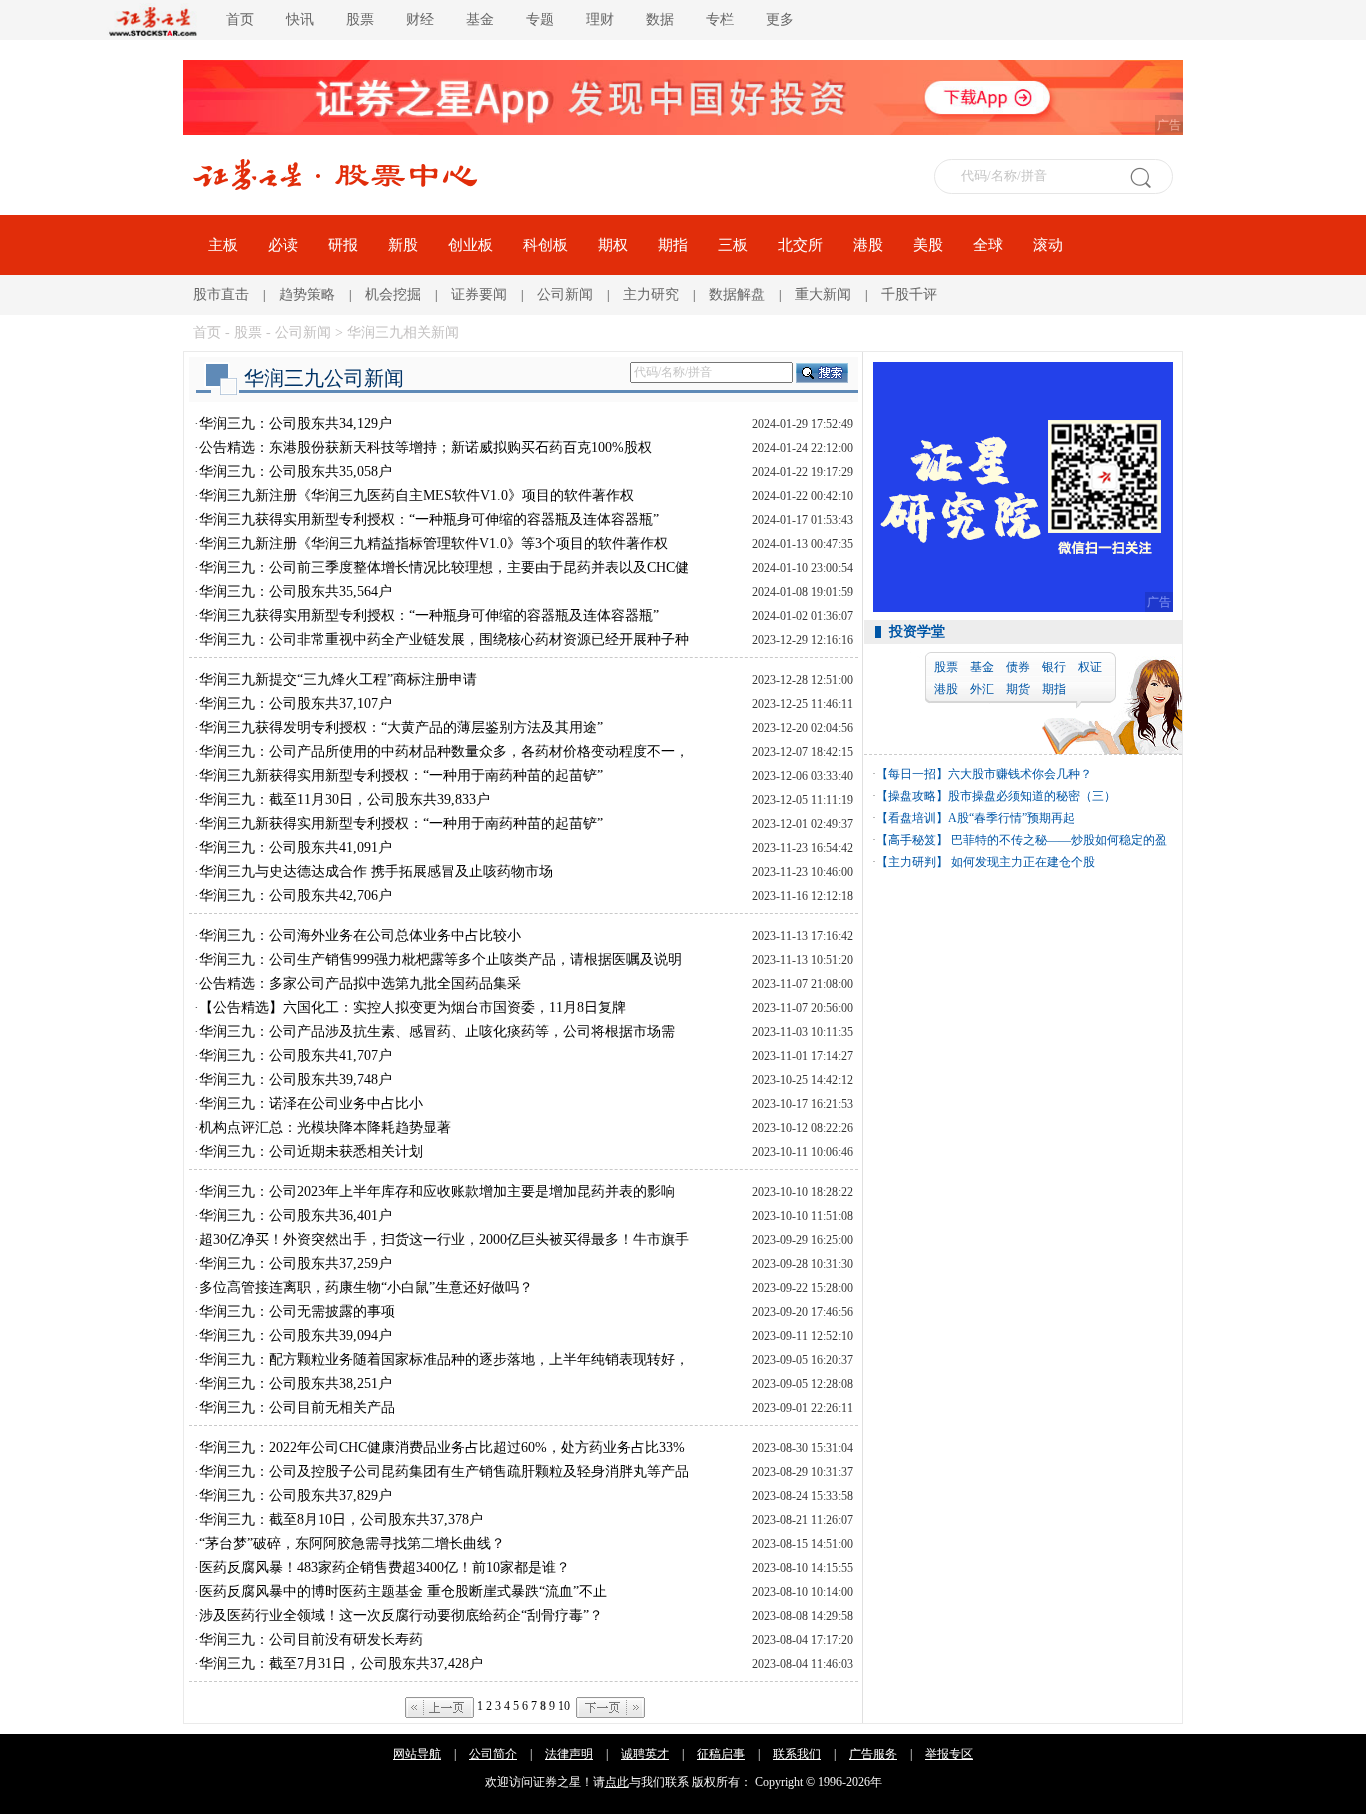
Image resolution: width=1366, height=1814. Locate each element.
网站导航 (417, 1754)
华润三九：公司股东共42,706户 (295, 895)
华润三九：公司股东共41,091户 (295, 847)
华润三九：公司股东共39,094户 (295, 1335)
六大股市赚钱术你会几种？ (1020, 774)
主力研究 (651, 294)
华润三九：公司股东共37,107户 (295, 703)
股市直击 (221, 294)
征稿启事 (721, 1754)
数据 (660, 19)
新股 (403, 245)
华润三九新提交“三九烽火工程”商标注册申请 (338, 679)
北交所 (800, 245)
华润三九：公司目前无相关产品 (297, 1407)
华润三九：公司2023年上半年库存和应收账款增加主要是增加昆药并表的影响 (437, 1191)
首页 (240, 19)
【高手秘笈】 (912, 840)
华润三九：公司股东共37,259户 (295, 1263)
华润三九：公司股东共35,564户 (295, 591)
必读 (283, 245)
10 (564, 1706)
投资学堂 (917, 631)
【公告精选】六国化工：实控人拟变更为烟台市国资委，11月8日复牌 (412, 1007)
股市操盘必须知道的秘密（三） (1032, 796)
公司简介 (493, 1754)
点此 (617, 1782)
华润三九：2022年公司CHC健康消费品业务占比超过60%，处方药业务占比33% (442, 1447)
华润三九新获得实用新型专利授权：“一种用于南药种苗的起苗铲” (401, 775)
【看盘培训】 (912, 818)
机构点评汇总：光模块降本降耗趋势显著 (325, 1127)
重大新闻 (823, 294)
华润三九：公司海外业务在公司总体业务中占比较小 (360, 935)
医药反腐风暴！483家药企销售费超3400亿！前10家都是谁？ (384, 1567)
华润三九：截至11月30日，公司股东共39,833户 (344, 799)
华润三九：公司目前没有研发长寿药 (311, 1639)
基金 (480, 19)
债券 (1018, 667)
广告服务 (873, 1754)
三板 (733, 245)
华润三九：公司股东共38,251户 (295, 1383)
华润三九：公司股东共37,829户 (295, 1495)
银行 (1054, 667)
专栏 (720, 19)
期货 (1018, 689)
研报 (343, 245)
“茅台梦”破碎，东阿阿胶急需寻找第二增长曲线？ (352, 1543)
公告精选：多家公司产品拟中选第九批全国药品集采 (360, 983)
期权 (613, 245)
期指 (673, 245)
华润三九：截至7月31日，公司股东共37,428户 (341, 1663)
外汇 (982, 689)
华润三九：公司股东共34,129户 (295, 423)
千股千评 (909, 294)
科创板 (545, 245)
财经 (420, 19)
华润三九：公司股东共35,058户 (295, 471)
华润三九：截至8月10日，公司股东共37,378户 (341, 1519)
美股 (928, 245)
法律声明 (569, 1754)
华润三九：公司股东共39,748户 (295, 1079)
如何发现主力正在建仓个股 (1021, 862)
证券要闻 (479, 294)
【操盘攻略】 (912, 796)
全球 (988, 245)
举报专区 (949, 1754)
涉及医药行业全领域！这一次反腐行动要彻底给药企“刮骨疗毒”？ (401, 1615)
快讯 (300, 19)
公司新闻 (565, 294)
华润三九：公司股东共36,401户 (295, 1215)
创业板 (470, 245)
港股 (868, 245)
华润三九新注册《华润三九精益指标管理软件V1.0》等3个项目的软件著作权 (433, 543)
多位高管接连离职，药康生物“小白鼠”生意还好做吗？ (366, 1287)
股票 (360, 19)
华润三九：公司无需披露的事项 (297, 1311)
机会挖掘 (393, 294)
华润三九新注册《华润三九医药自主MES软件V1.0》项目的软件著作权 (416, 495)
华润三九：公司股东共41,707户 (295, 1055)
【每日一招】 (912, 774)
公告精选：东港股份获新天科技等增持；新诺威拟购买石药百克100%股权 (425, 447)
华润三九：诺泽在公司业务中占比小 (311, 1103)
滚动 (1048, 245)
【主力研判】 (912, 862)
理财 (600, 19)
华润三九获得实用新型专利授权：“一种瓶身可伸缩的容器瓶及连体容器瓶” (429, 519)
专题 (540, 19)
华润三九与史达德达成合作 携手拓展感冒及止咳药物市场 (376, 871)
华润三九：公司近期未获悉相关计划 (311, 1151)
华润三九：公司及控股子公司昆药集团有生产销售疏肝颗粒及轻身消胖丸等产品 (444, 1471)
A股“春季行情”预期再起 (1011, 818)
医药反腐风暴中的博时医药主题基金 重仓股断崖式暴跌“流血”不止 (403, 1591)
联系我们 (797, 1754)
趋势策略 (307, 294)
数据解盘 (737, 294)
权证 (1090, 667)
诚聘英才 (645, 1754)
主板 (223, 245)
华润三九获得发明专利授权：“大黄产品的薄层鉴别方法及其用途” (401, 727)
